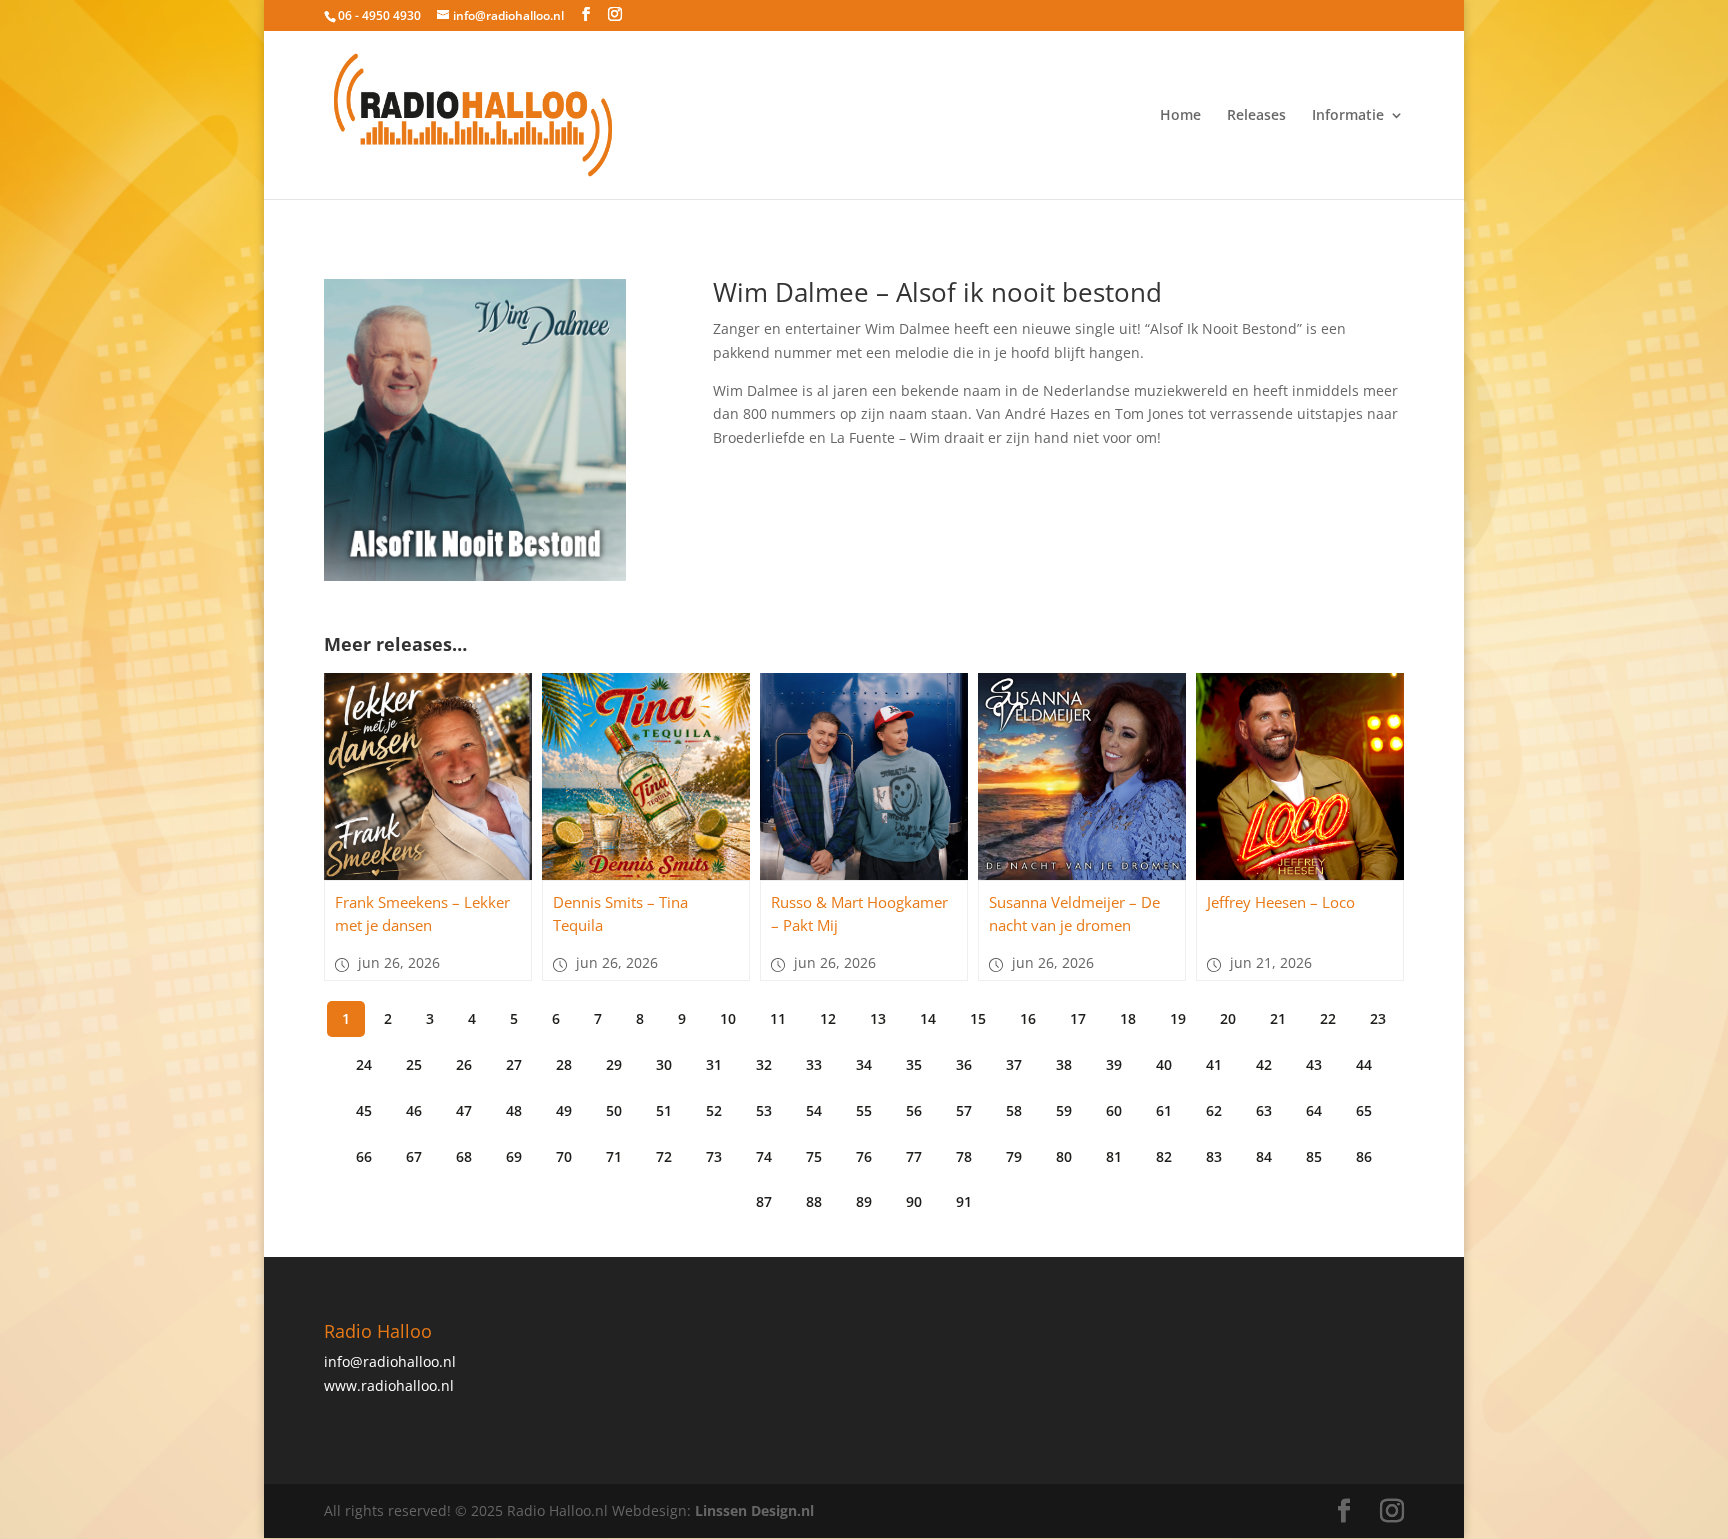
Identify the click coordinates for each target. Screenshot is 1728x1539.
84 (1264, 1156)
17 (1078, 1018)
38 (1064, 1064)
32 (764, 1064)
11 (778, 1018)
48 (514, 1110)
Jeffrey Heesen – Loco (1281, 902)
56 (914, 1110)
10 (728, 1018)
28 (564, 1064)
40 (1164, 1064)
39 (1114, 1064)
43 (1314, 1064)
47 (464, 1110)
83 (1214, 1156)
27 (514, 1064)
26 (464, 1064)
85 (1314, 1156)
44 (1364, 1064)
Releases (1256, 116)
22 (1328, 1018)
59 (1064, 1110)
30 (664, 1064)
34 (864, 1064)
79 (1014, 1156)
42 (1264, 1064)
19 (1178, 1018)
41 (1214, 1064)
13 (878, 1018)
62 (1214, 1110)
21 (1278, 1018)
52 (714, 1110)
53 (764, 1110)
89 (864, 1201)
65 (1364, 1110)
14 (928, 1018)
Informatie (1348, 116)
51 (664, 1110)
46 (414, 1110)
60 (1114, 1110)
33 (814, 1064)
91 (964, 1201)
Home (1180, 116)
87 (764, 1201)
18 (1128, 1018)
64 (1314, 1110)
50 (614, 1110)
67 (414, 1156)
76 (864, 1156)
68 (464, 1156)
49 (564, 1110)
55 (864, 1110)
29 (614, 1064)
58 (1014, 1110)
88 (814, 1201)
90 (914, 1201)
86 (1364, 1156)
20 (1228, 1018)
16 (1028, 1018)
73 (714, 1156)
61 (1164, 1110)
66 (364, 1156)
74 (764, 1156)
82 (1164, 1156)
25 (414, 1064)
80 (1064, 1156)
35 (914, 1064)
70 (564, 1156)
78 (964, 1156)
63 (1264, 1110)
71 (614, 1156)
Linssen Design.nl (754, 1510)
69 (514, 1156)
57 (964, 1110)
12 (828, 1018)
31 (714, 1064)
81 (1114, 1156)
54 (814, 1110)
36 (964, 1064)
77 (914, 1156)
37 (1014, 1064)
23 (1378, 1018)
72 (664, 1156)
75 (814, 1156)
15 (978, 1018)
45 (364, 1110)
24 (364, 1064)
